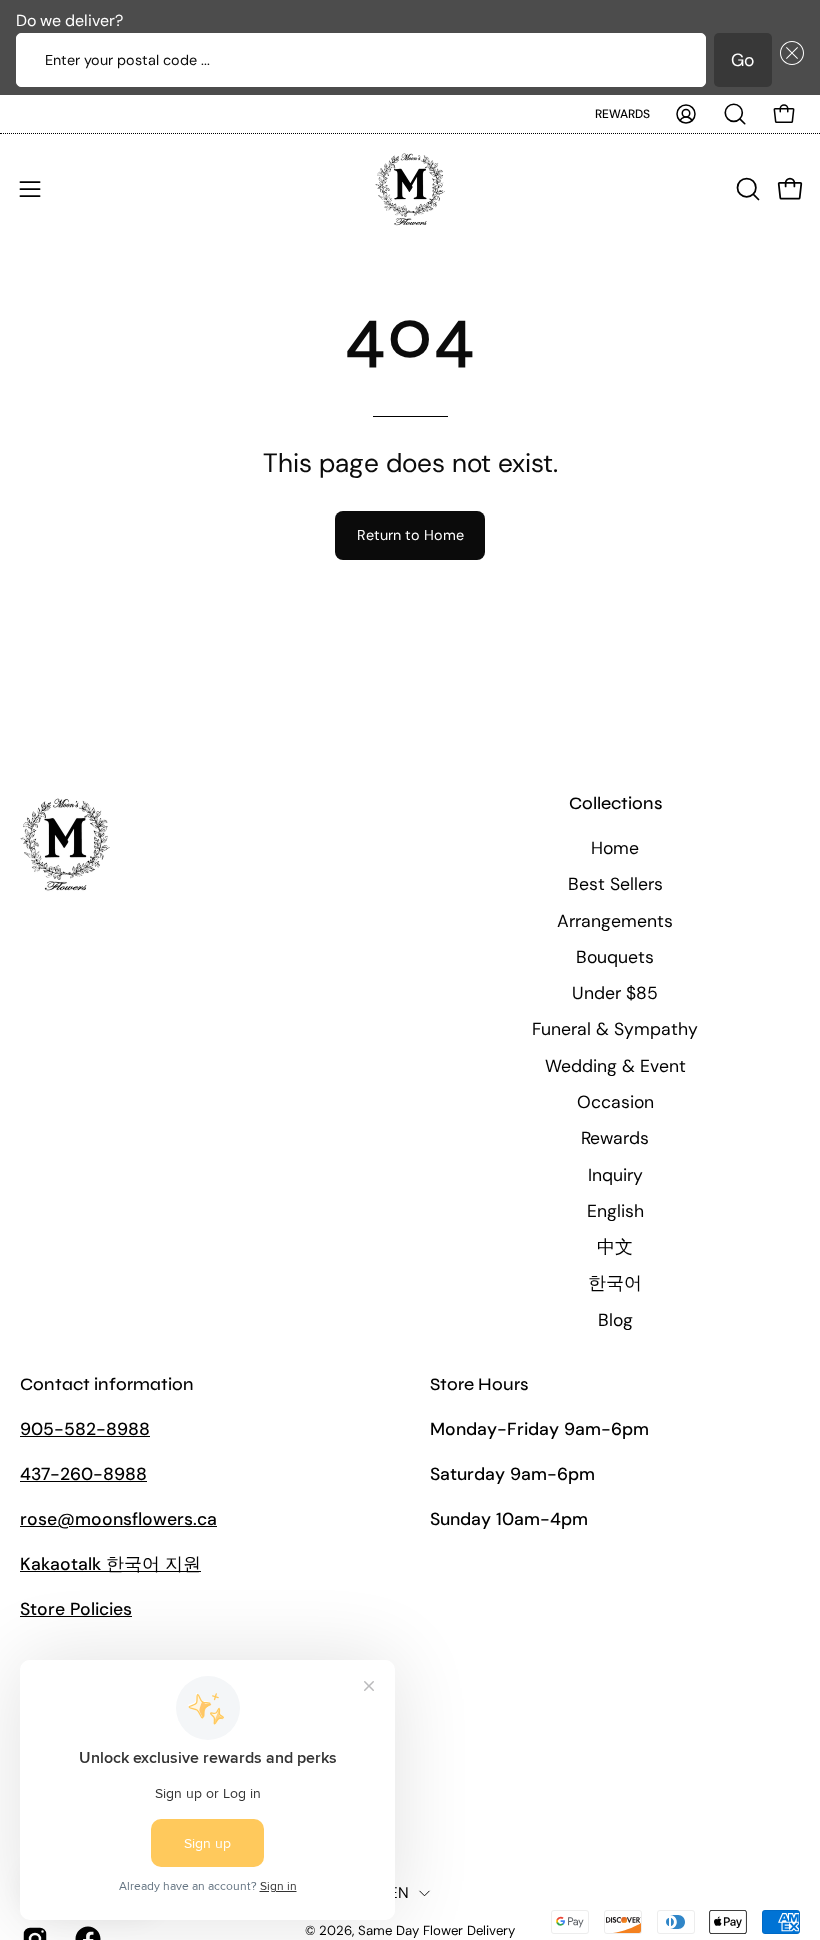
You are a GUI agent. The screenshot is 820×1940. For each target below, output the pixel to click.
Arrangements (615, 921)
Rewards (622, 114)
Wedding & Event (615, 1066)
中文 (615, 1247)
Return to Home (410, 535)
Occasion (615, 1102)
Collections (615, 803)
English (615, 1211)
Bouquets (615, 957)
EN (399, 1893)
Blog (615, 1320)
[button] (788, 60)
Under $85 (615, 993)
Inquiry (615, 1175)
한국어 (615, 1283)
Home (615, 848)
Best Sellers (615, 884)
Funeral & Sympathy (615, 1029)
